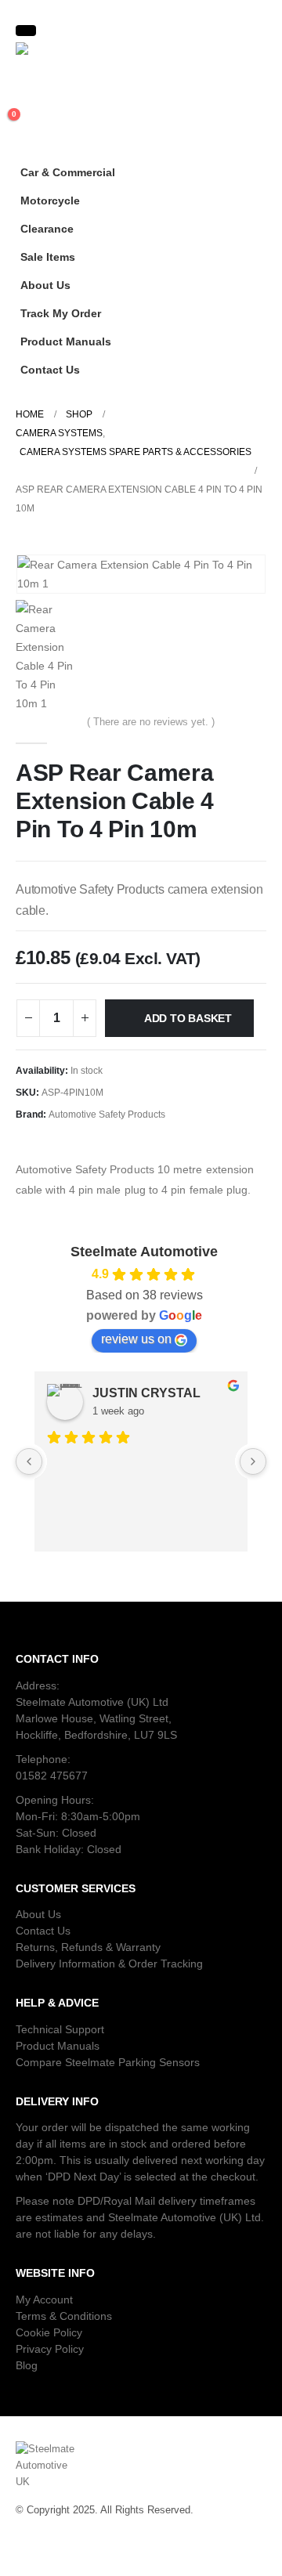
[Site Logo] (59, 53)
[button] (251, 196)
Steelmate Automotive (144, 1252)
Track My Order (61, 313)
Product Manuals (66, 341)
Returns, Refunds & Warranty (88, 1947)
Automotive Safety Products (107, 1115)
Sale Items (48, 257)
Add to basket (188, 1018)
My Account (44, 2300)
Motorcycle (50, 201)
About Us (45, 285)
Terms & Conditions (64, 2316)
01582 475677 (52, 1776)
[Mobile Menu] (26, 31)
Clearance (47, 229)
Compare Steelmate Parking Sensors (108, 2062)
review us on (136, 1339)
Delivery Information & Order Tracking (109, 1964)
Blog (27, 2365)
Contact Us (50, 370)
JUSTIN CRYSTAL (146, 1393)
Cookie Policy (49, 2332)
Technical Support (60, 2029)
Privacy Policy (50, 2349)
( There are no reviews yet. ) (151, 722)
